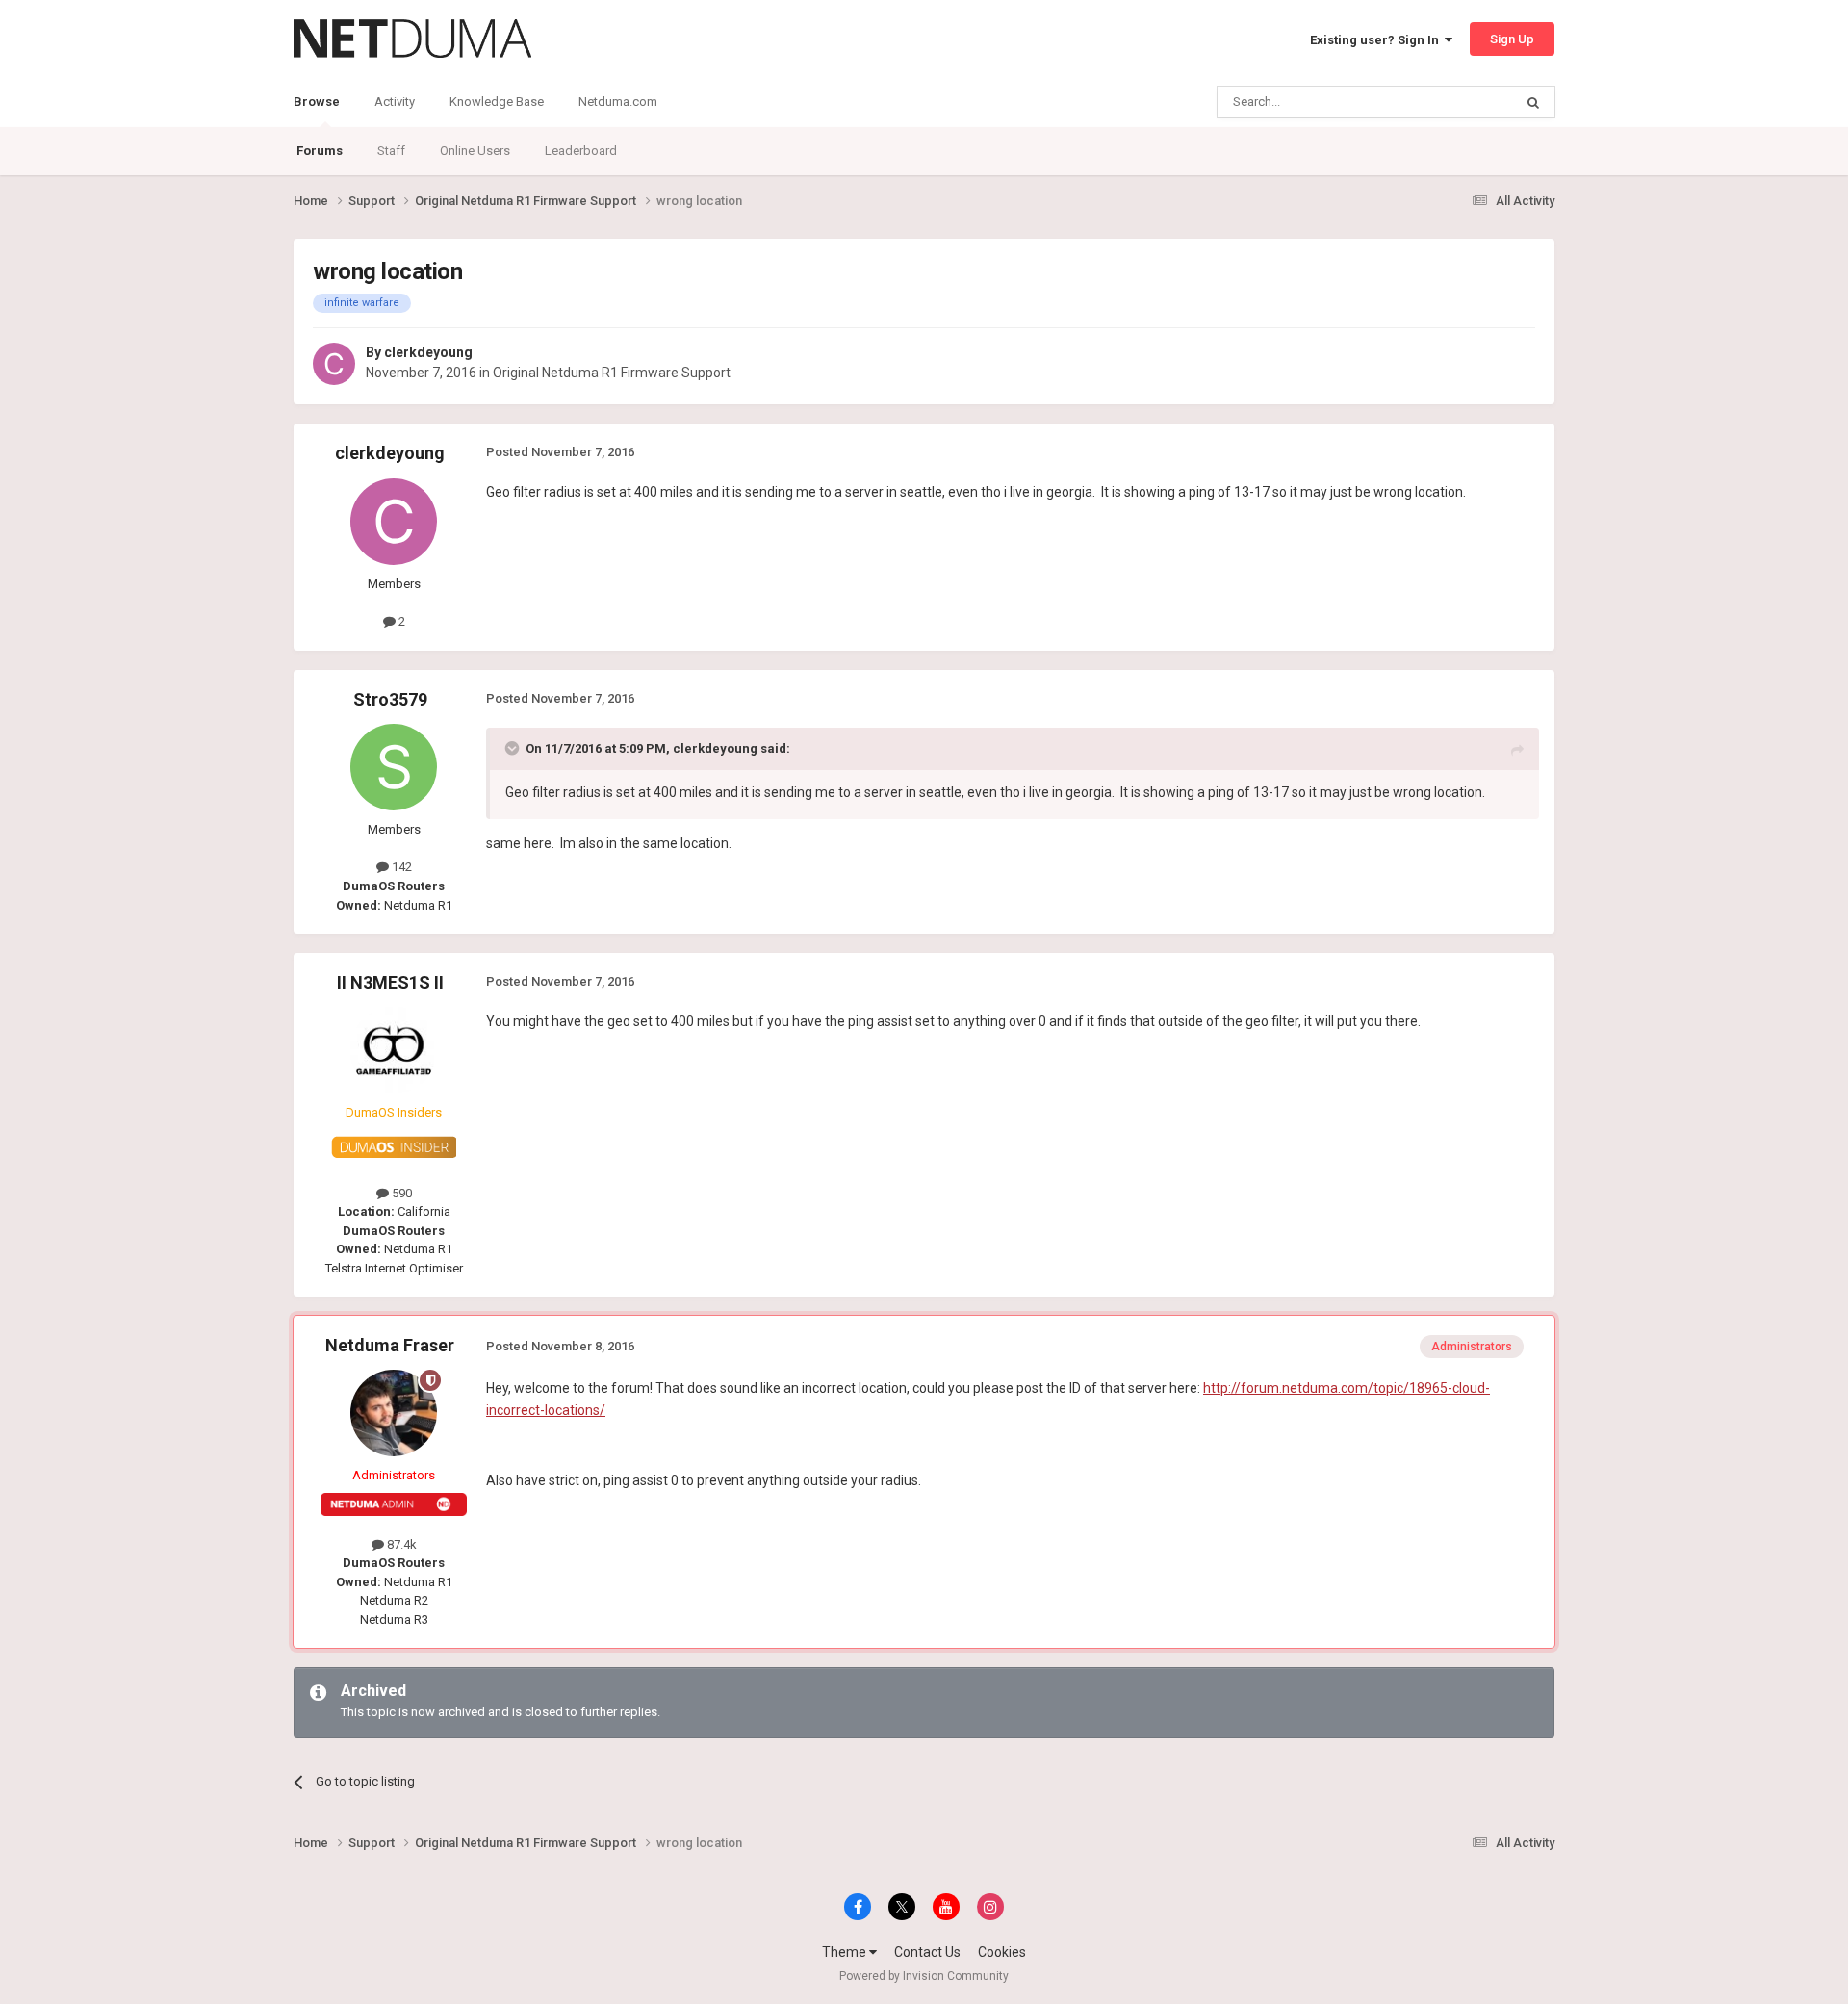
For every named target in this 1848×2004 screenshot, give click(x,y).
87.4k (400, 1544)
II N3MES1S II (390, 982)
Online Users (475, 151)
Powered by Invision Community (924, 1976)
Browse (317, 102)
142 (400, 867)
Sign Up (1512, 39)
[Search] (1533, 102)
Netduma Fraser (390, 1345)
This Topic (1459, 102)
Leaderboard (581, 151)
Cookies (1002, 1952)
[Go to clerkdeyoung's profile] (334, 364)
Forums (320, 151)
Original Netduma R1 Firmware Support (612, 373)
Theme (846, 1952)
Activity (395, 102)
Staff (391, 151)
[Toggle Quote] (514, 748)
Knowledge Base (497, 102)
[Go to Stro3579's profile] (394, 767)
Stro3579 (390, 699)
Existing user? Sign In (1377, 40)
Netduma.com (618, 102)
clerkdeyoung (428, 352)
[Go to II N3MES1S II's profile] (394, 1050)
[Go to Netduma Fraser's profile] (394, 1413)
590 (400, 1193)
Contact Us (927, 1952)
